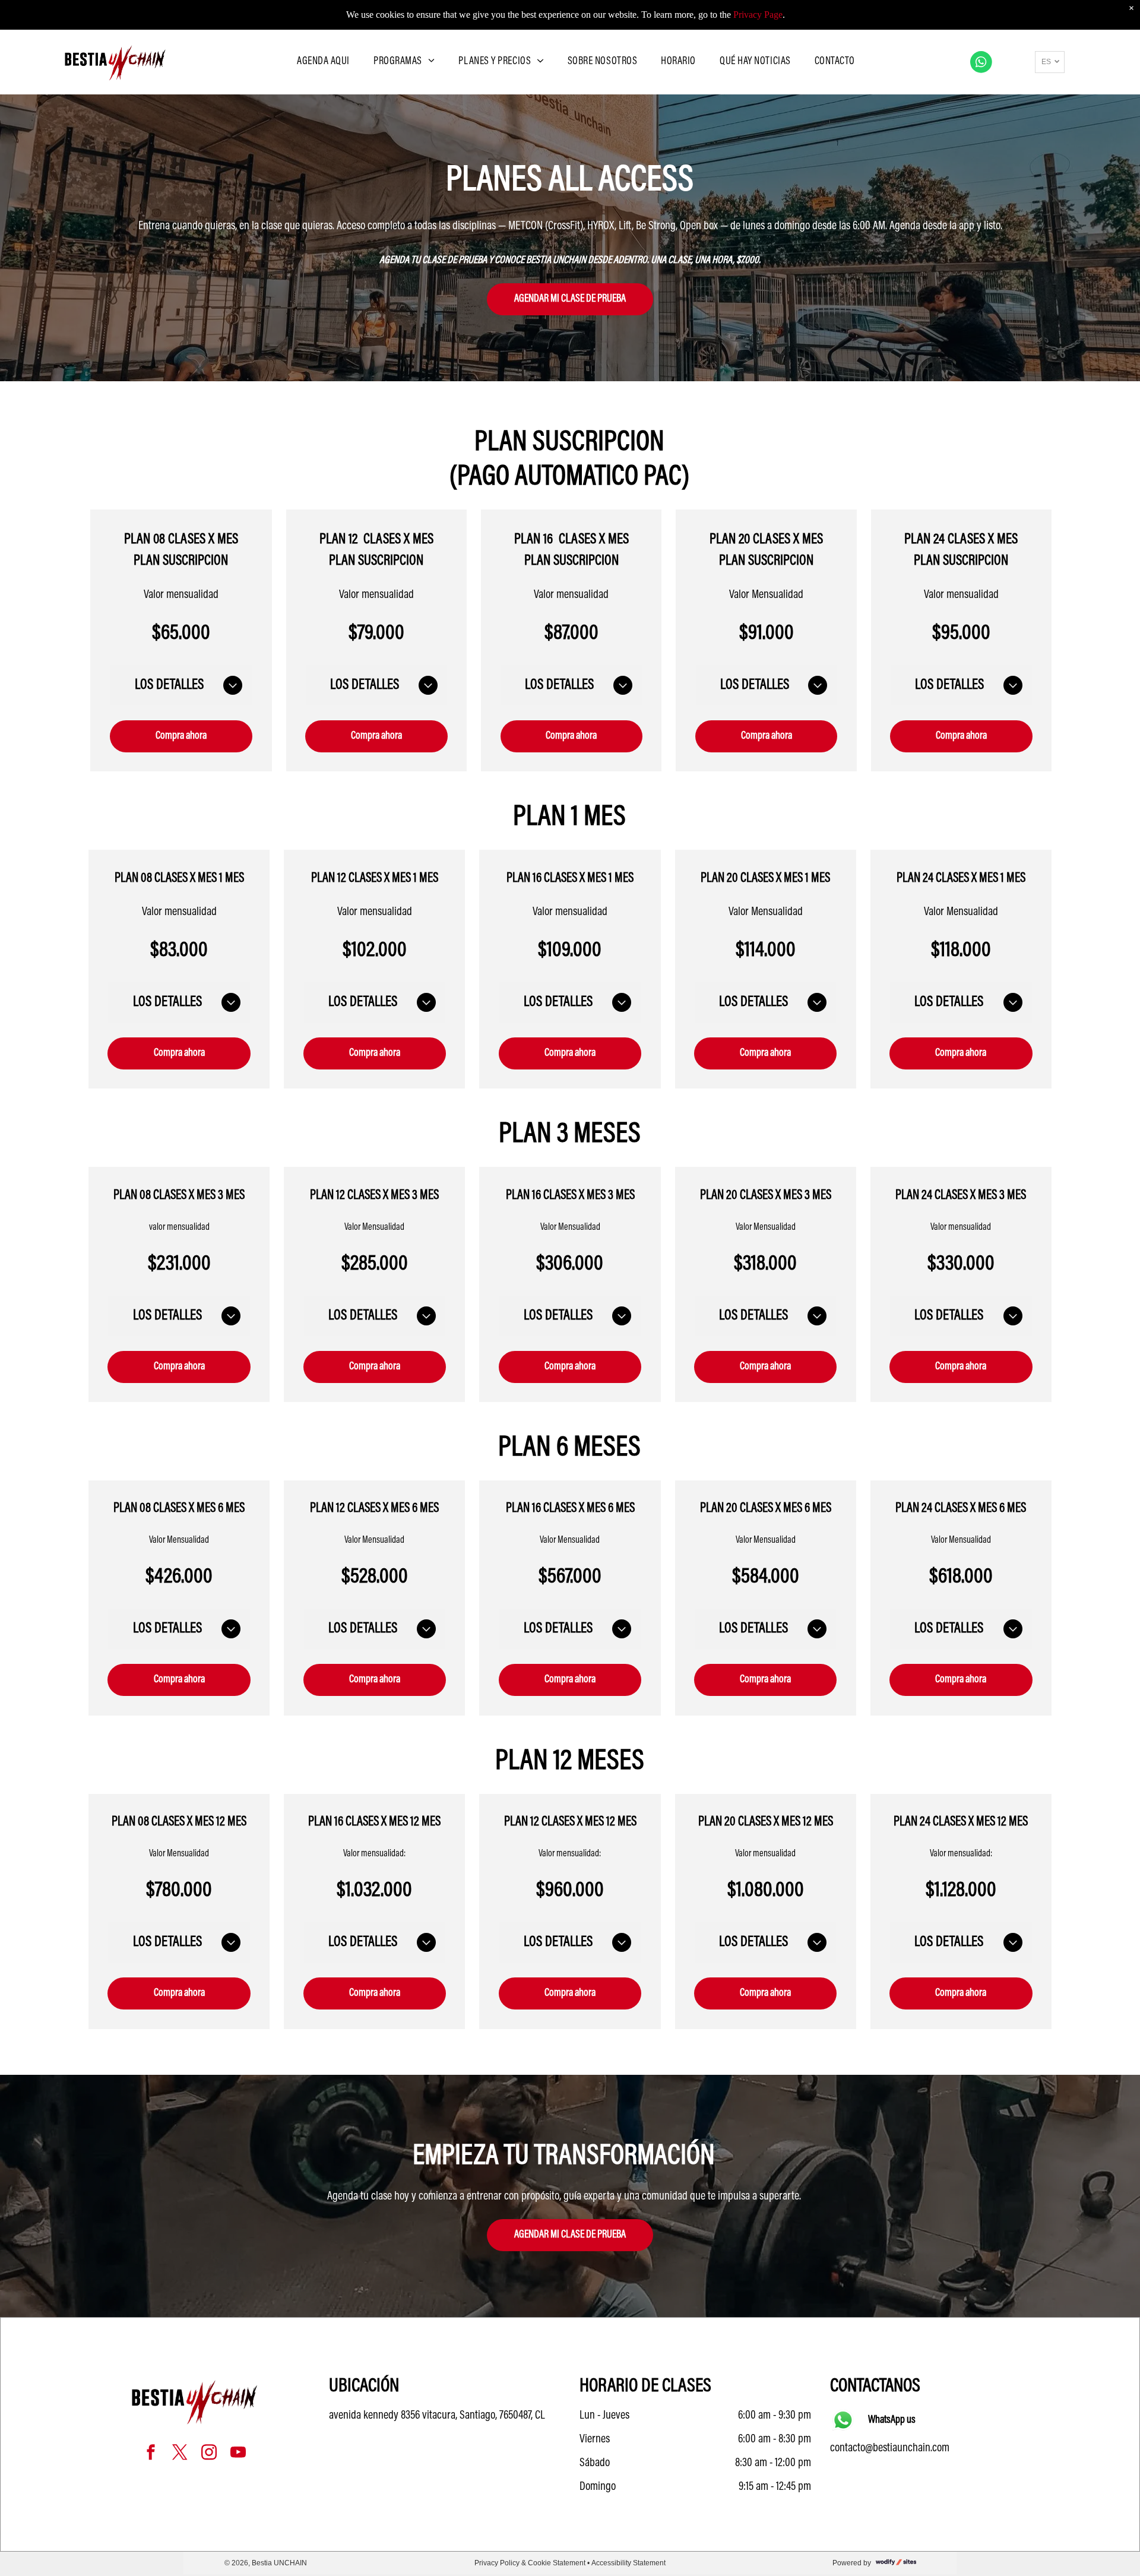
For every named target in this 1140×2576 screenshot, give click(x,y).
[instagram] (209, 2454)
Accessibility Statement (628, 2563)
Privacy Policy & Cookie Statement (530, 2563)
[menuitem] (323, 62)
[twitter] (180, 2454)
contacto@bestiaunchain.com (890, 2448)
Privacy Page (758, 15)
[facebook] (151, 2454)
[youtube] (238, 2454)
